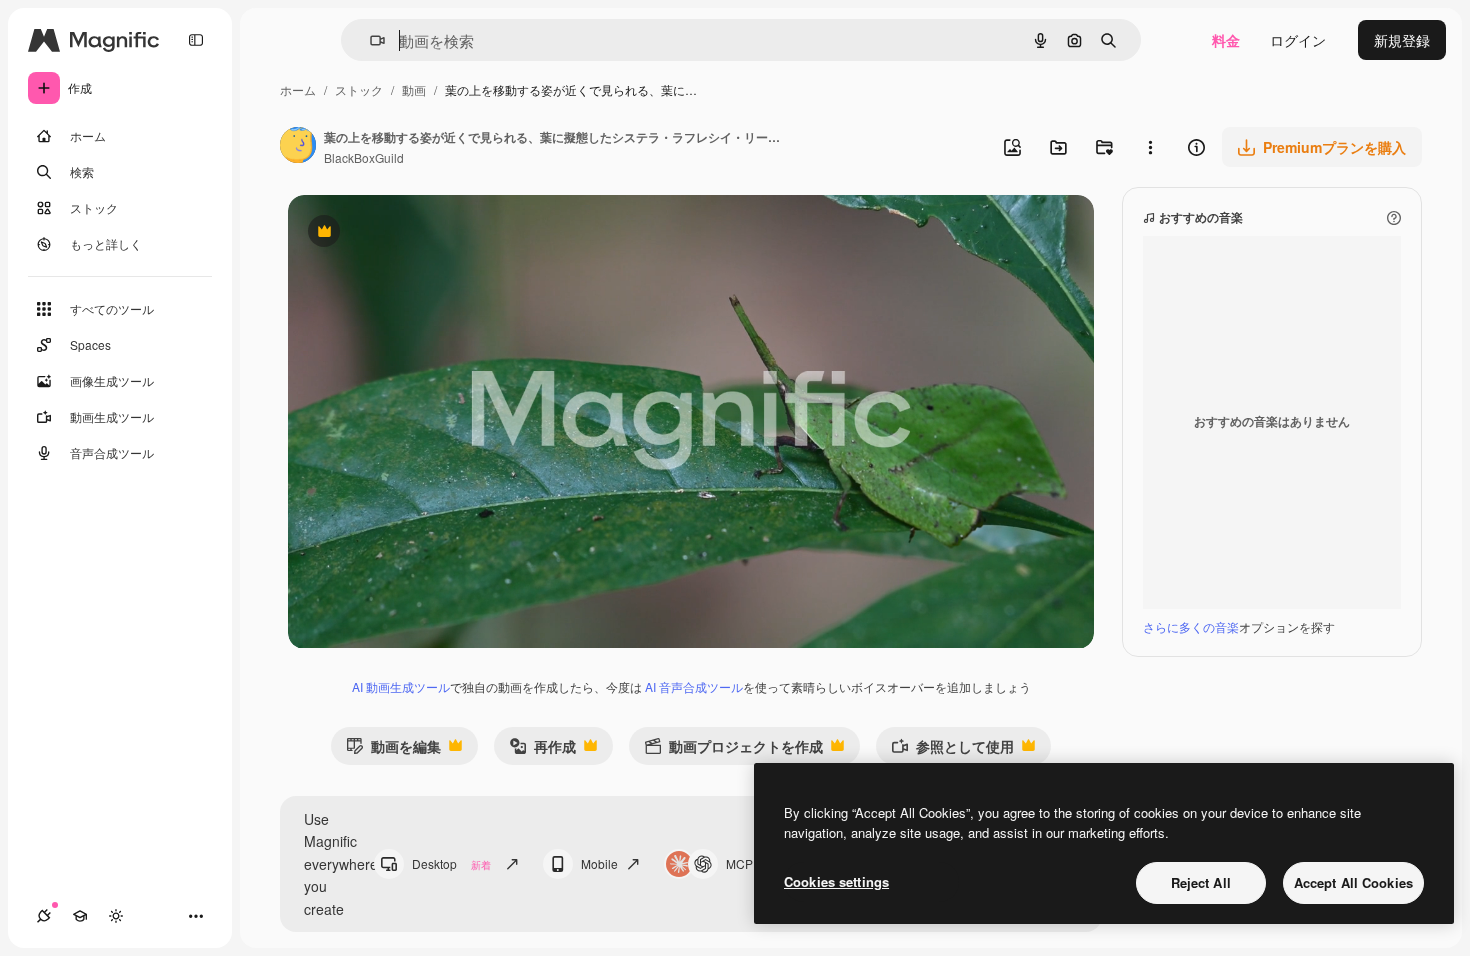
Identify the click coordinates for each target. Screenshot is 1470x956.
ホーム (298, 89)
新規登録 (1402, 40)
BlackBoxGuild (364, 157)
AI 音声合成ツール (694, 686)
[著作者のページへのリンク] (298, 147)
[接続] (44, 916)
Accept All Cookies (1353, 882)
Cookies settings (836, 881)
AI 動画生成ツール (401, 686)
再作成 (542, 750)
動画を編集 (393, 750)
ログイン (1298, 40)
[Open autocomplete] (369, 40)
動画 (414, 89)
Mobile (599, 863)
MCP (739, 863)
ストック (359, 89)
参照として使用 (952, 750)
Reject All (1201, 882)
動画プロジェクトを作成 (733, 750)
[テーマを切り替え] (116, 916)
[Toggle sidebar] (196, 40)
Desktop (451, 863)
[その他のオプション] (1150, 147)
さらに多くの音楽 (1191, 626)
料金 (1226, 40)
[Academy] (80, 916)
